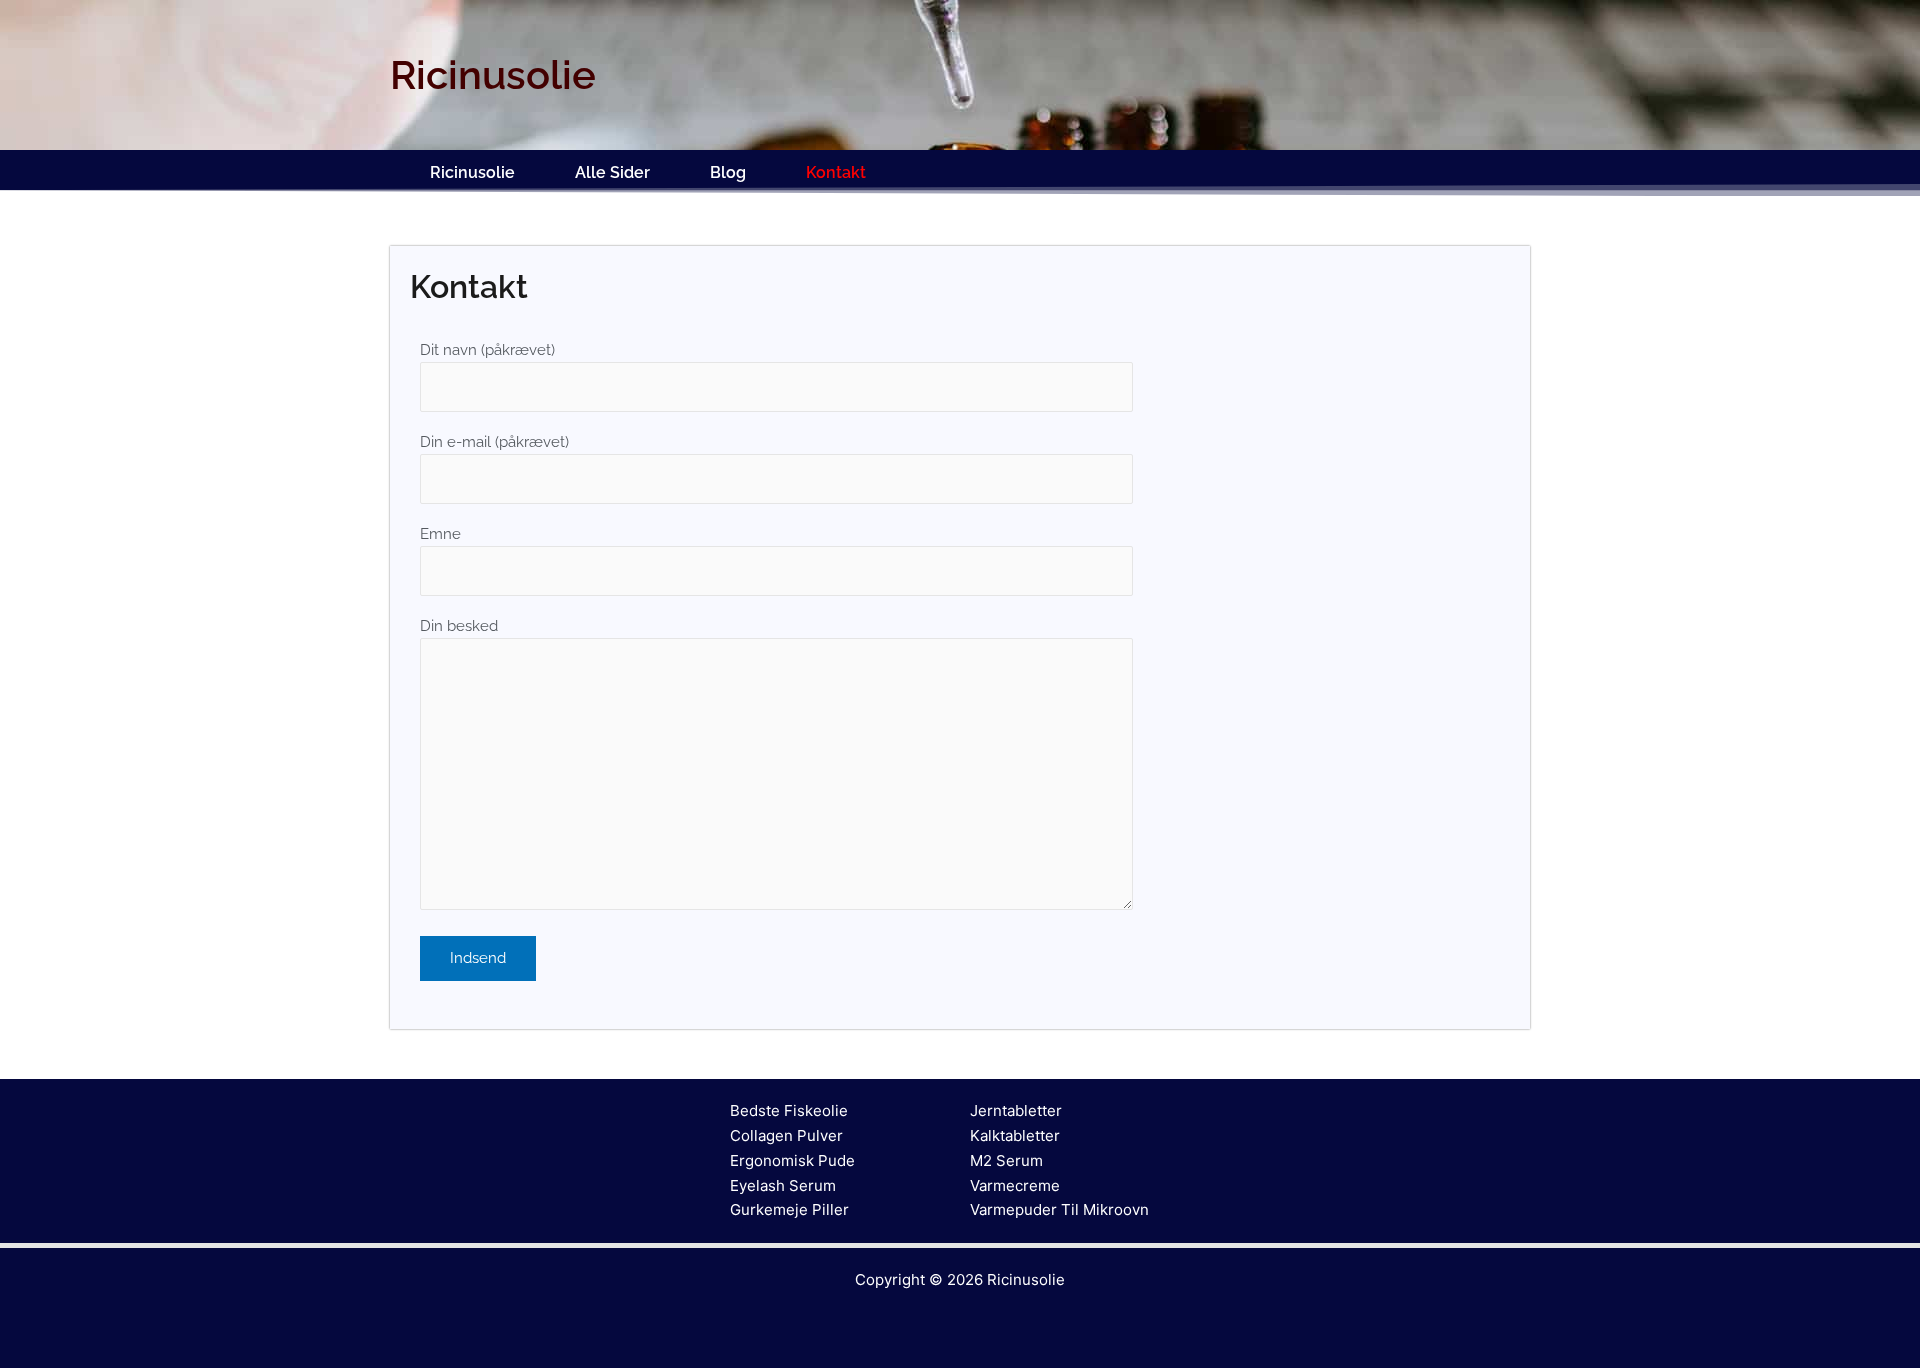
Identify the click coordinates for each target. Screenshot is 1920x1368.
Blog (728, 172)
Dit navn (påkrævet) (487, 350)
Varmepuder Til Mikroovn (1059, 1209)
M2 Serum (1006, 1160)
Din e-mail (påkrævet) (494, 442)
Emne (440, 534)
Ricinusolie (472, 172)
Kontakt (836, 172)
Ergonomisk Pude (792, 1160)
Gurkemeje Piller (789, 1209)
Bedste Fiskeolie (789, 1110)
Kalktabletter (1015, 1135)
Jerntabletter (1016, 1110)
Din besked (459, 626)
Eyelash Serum (783, 1185)
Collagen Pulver (786, 1135)
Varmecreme (1015, 1185)
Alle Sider (612, 172)
